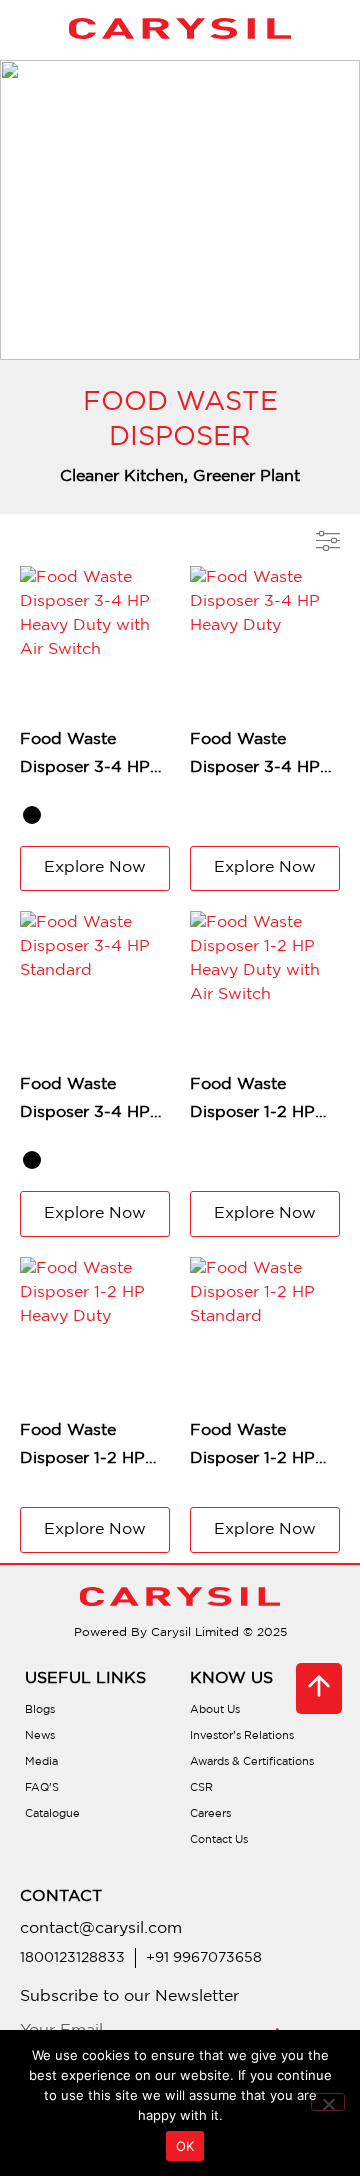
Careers (210, 1814)
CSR (201, 1788)
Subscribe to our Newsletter (129, 1996)
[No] (328, 2102)
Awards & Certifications (252, 1762)
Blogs (40, 1710)
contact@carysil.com (101, 1928)
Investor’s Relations (242, 1736)
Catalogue (52, 1814)
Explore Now (95, 867)
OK (185, 2146)
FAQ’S (42, 1788)
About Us (215, 1710)
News (40, 1736)
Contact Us (219, 1840)
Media (41, 1762)
